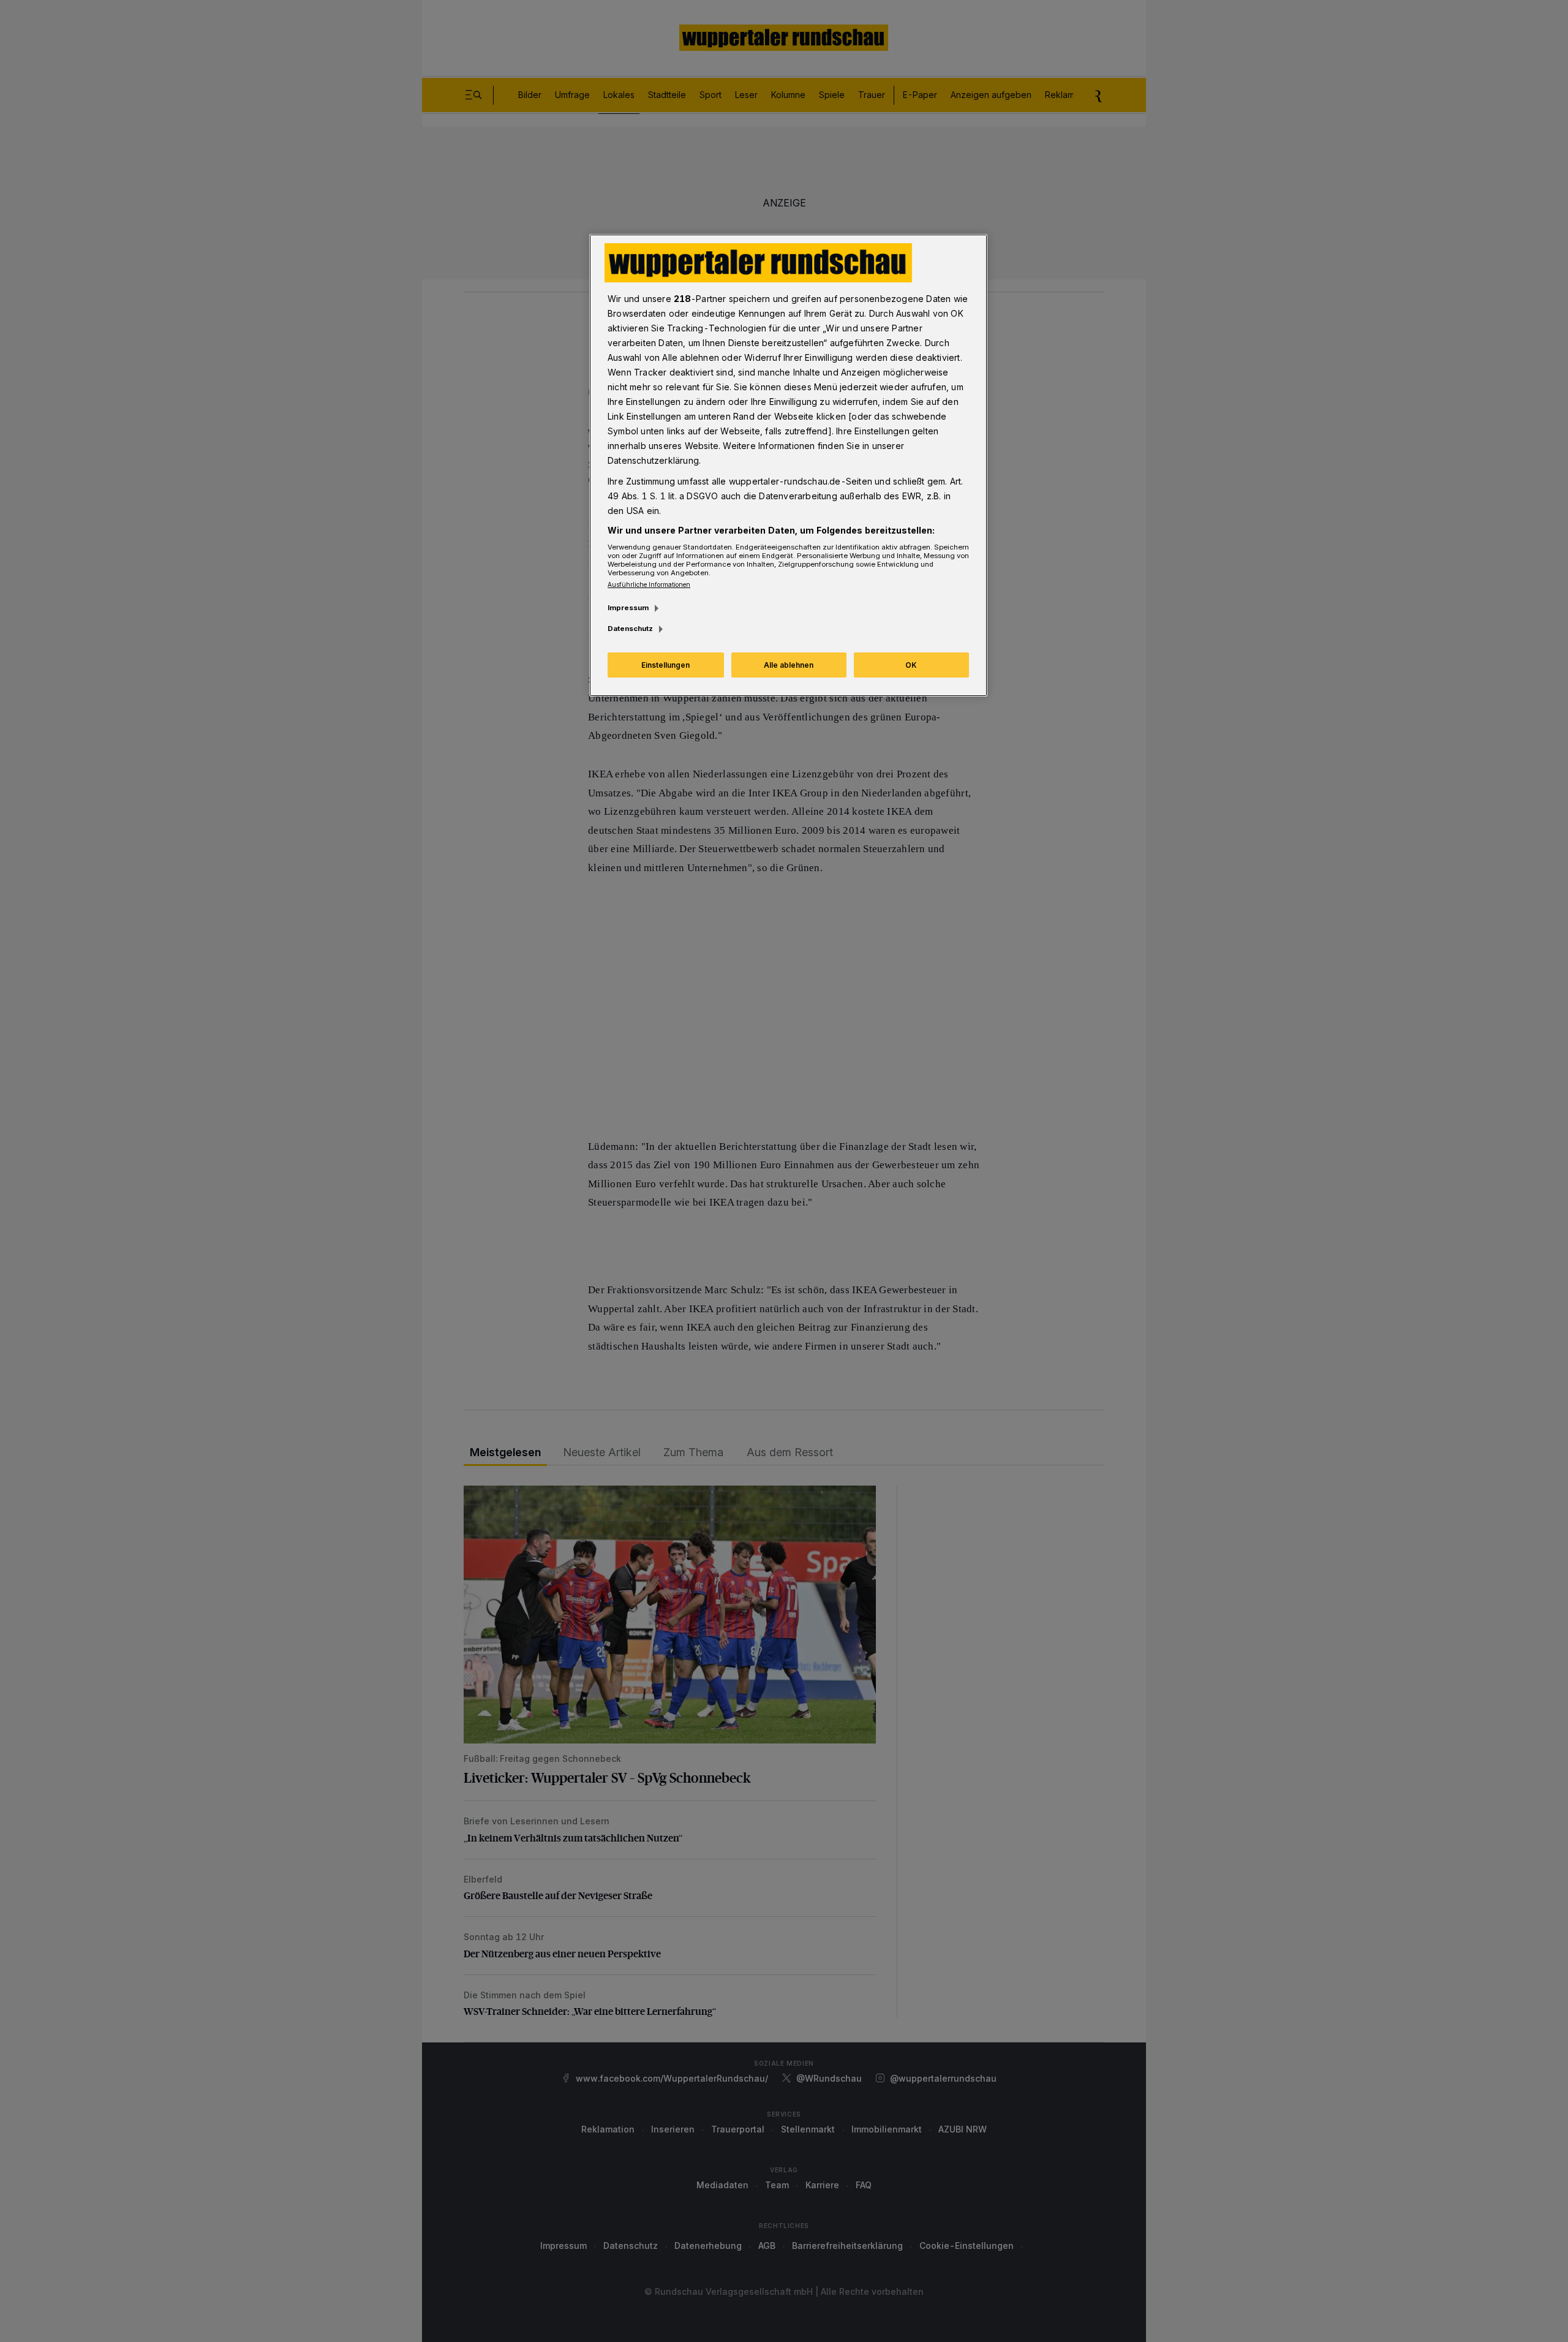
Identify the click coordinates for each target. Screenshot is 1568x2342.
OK (911, 665)
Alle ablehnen (789, 665)
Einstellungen (665, 665)
